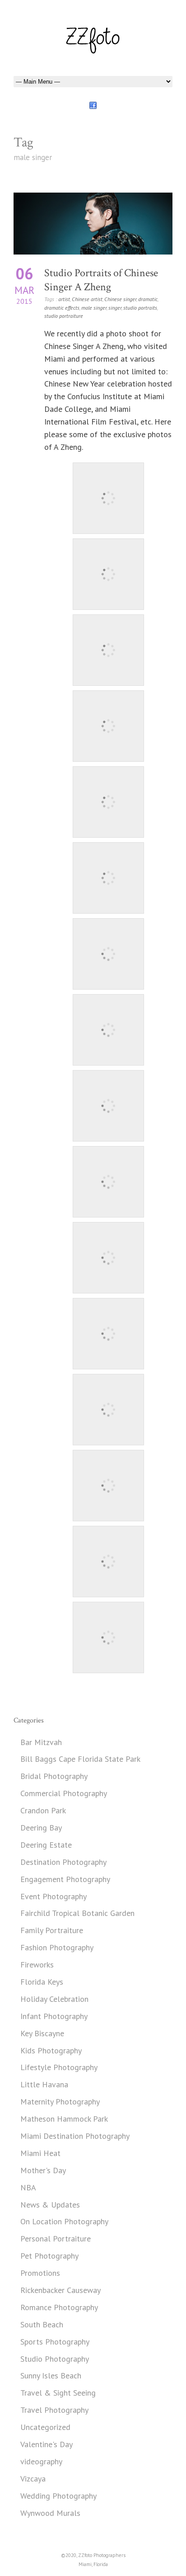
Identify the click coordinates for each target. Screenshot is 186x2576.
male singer (94, 308)
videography (41, 2461)
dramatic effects (62, 308)
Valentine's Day (46, 2444)
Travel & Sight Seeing (58, 2393)
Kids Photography (51, 2050)
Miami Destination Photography (75, 2136)
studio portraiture (64, 316)
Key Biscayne (42, 2033)
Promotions (40, 2273)
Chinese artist (87, 299)
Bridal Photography (54, 1776)
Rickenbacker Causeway (60, 2290)
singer (115, 308)
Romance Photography (59, 2307)
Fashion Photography (57, 1947)
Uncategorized (45, 2427)
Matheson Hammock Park (64, 2119)
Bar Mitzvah (41, 1742)
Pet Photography (49, 2256)
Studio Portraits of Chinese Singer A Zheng (101, 280)
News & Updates (50, 2205)
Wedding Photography (58, 2496)
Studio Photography (55, 2359)
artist (64, 299)
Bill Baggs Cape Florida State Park (80, 1759)
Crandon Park (43, 1810)
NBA (28, 2187)
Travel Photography (54, 2410)
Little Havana (44, 2084)
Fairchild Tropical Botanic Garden (77, 1913)
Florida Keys (42, 1982)
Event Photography (53, 1896)
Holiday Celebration (54, 1999)
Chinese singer (120, 299)
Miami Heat (40, 2153)
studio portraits (140, 308)
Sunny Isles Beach (51, 2375)
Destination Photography (63, 1862)
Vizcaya (33, 2479)
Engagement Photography (65, 1879)
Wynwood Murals (50, 2513)
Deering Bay (41, 1828)
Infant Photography (54, 2016)
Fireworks (37, 1965)
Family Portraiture (52, 1930)
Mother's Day (43, 2170)
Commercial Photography (64, 1793)
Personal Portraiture (56, 2239)
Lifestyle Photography (59, 2067)
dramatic (148, 299)
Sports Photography (55, 2342)
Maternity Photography (60, 2102)
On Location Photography (64, 2221)
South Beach (42, 2324)
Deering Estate (46, 1845)
